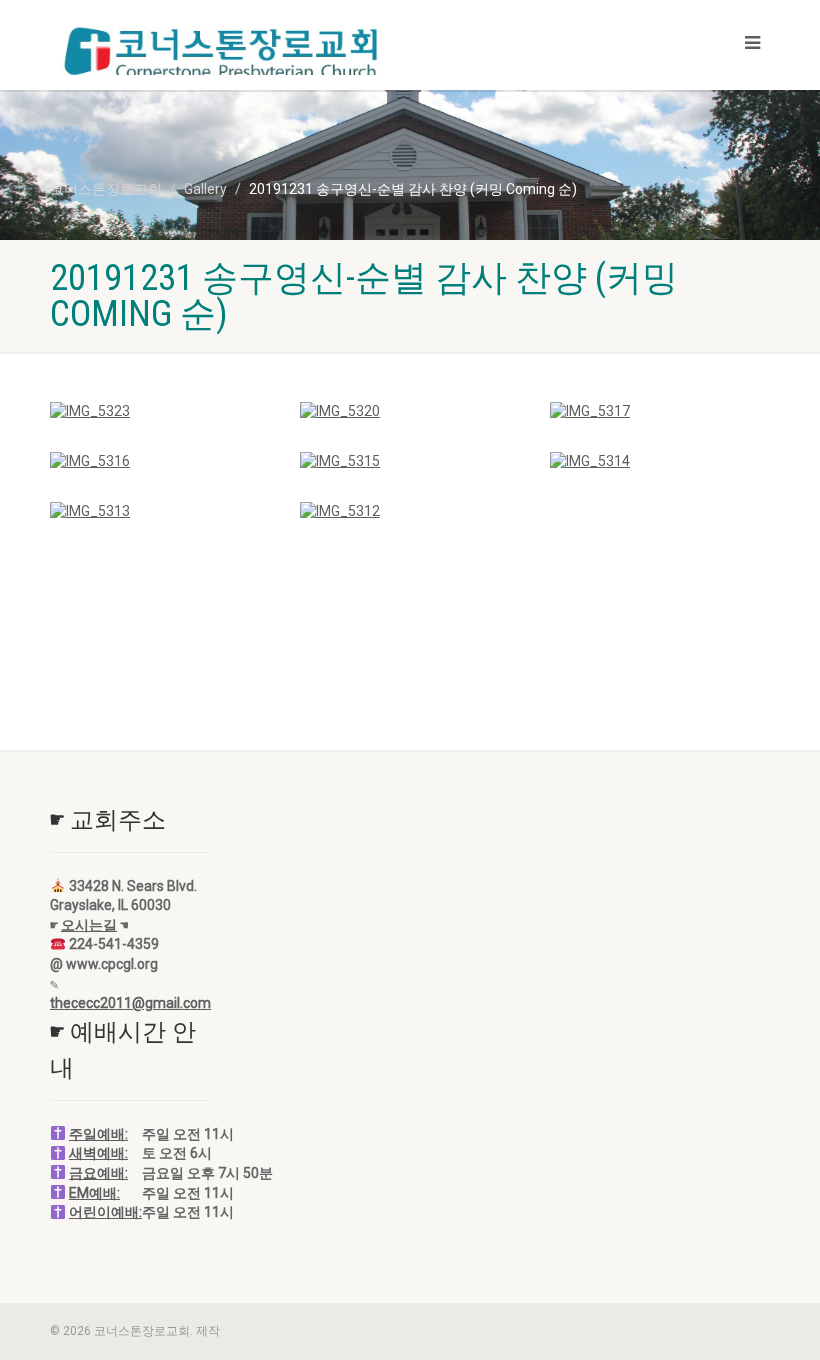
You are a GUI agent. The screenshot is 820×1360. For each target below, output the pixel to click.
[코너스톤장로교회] (222, 54)
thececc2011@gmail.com (130, 1003)
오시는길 (89, 925)
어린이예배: (105, 1212)
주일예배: (98, 1134)
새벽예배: (98, 1153)
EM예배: (94, 1193)
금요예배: (98, 1173)
